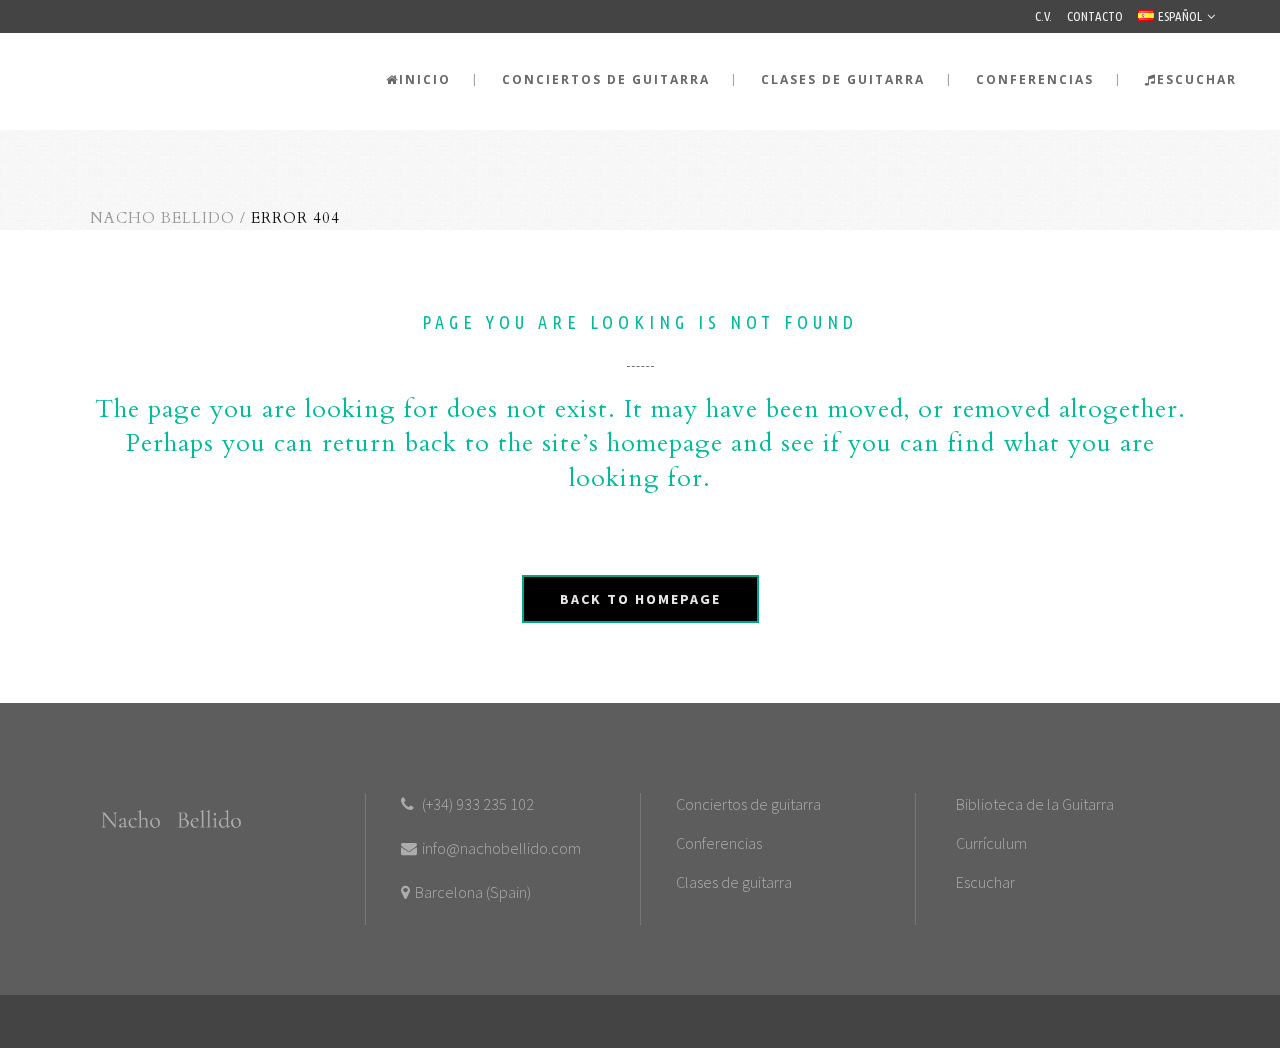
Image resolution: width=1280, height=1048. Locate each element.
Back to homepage (640, 599)
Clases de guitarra (734, 882)
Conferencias (719, 843)
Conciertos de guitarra (748, 804)
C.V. (1043, 16)
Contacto (1095, 16)
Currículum (991, 843)
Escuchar (985, 882)
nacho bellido (162, 218)
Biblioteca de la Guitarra (1035, 804)
